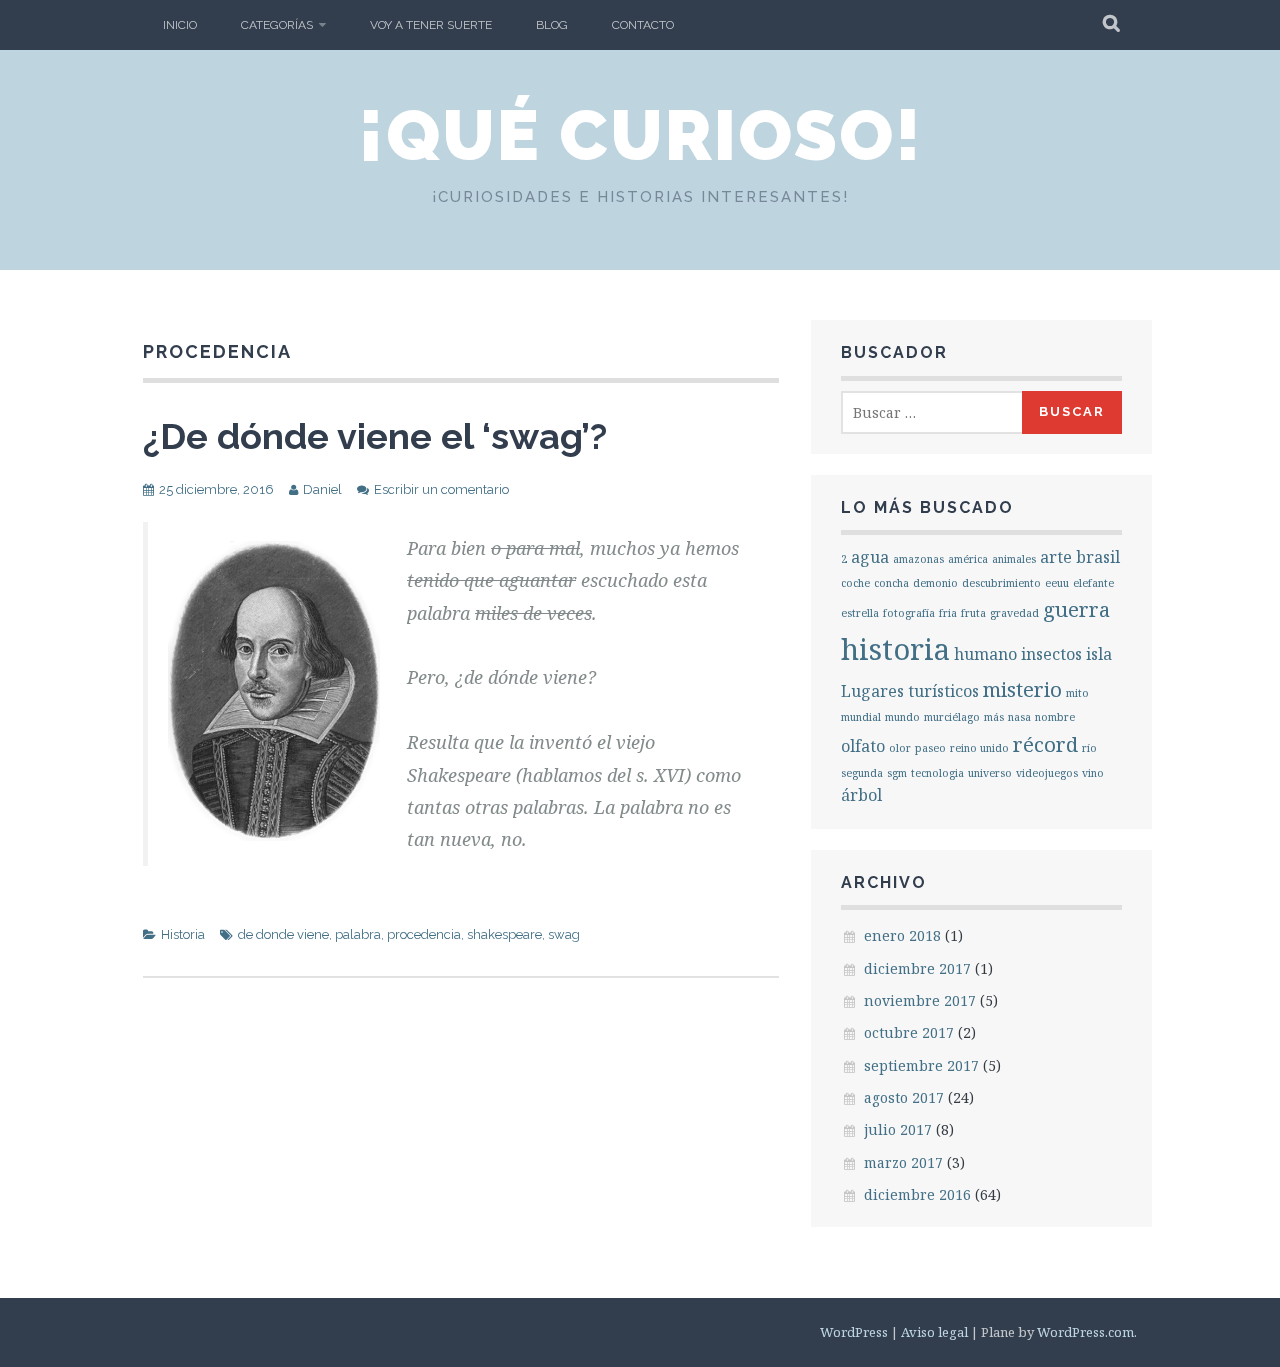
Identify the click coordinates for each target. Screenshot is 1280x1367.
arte (1056, 557)
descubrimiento (1001, 583)
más (994, 717)
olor (900, 748)
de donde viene (283, 934)
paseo (930, 748)
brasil (1098, 557)
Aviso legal (934, 1332)
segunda (862, 773)
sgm (897, 773)
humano (985, 654)
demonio (935, 583)
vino (1093, 773)
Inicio (180, 25)
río (1089, 748)
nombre (1055, 717)
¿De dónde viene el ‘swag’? (375, 436)
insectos (1051, 654)
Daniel (322, 489)
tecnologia (937, 773)
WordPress (854, 1332)
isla (1099, 654)
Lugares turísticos (910, 691)
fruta (973, 613)
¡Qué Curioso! (640, 135)
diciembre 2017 (917, 968)
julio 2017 (898, 1129)
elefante (1093, 583)
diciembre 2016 (917, 1194)
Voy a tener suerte (431, 25)
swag (564, 934)
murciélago (952, 717)
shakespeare (504, 934)
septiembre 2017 (921, 1065)
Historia (183, 934)
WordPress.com (1085, 1332)
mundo (902, 717)
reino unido (979, 748)
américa (968, 559)
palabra (358, 934)
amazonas (918, 559)
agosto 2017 (904, 1097)
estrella (860, 613)
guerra (1076, 609)
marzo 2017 (903, 1162)
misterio (1022, 689)
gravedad (1014, 613)
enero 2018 (902, 935)
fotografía (909, 613)
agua (870, 557)
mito (1077, 693)
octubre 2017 (909, 1032)
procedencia (424, 934)
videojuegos (1047, 773)
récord (1045, 744)
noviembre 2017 (920, 1000)
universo (990, 773)
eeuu (1057, 583)
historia (895, 649)
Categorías (277, 25)
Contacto (643, 25)
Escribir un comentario (441, 489)
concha (891, 583)
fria (948, 613)
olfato (863, 746)
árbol (861, 795)
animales (1014, 559)
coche (855, 583)
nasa (1019, 717)
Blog (552, 25)
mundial (861, 717)
